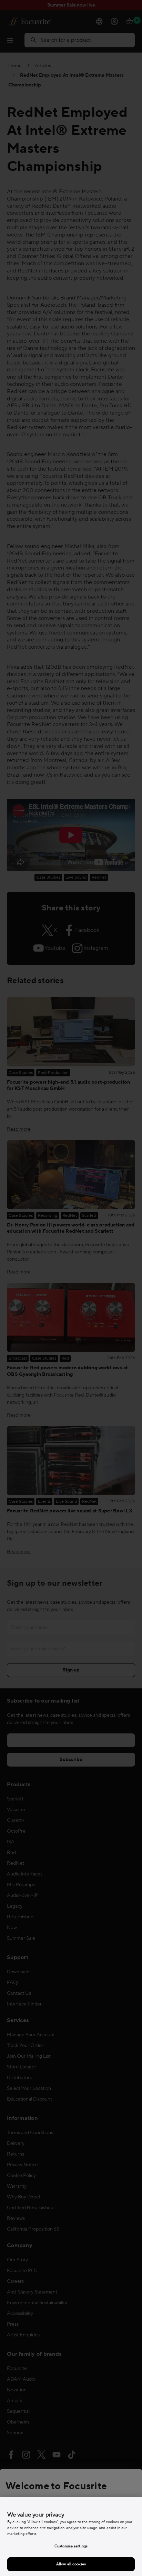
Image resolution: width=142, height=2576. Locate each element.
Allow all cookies (71, 2564)
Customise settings (71, 2546)
